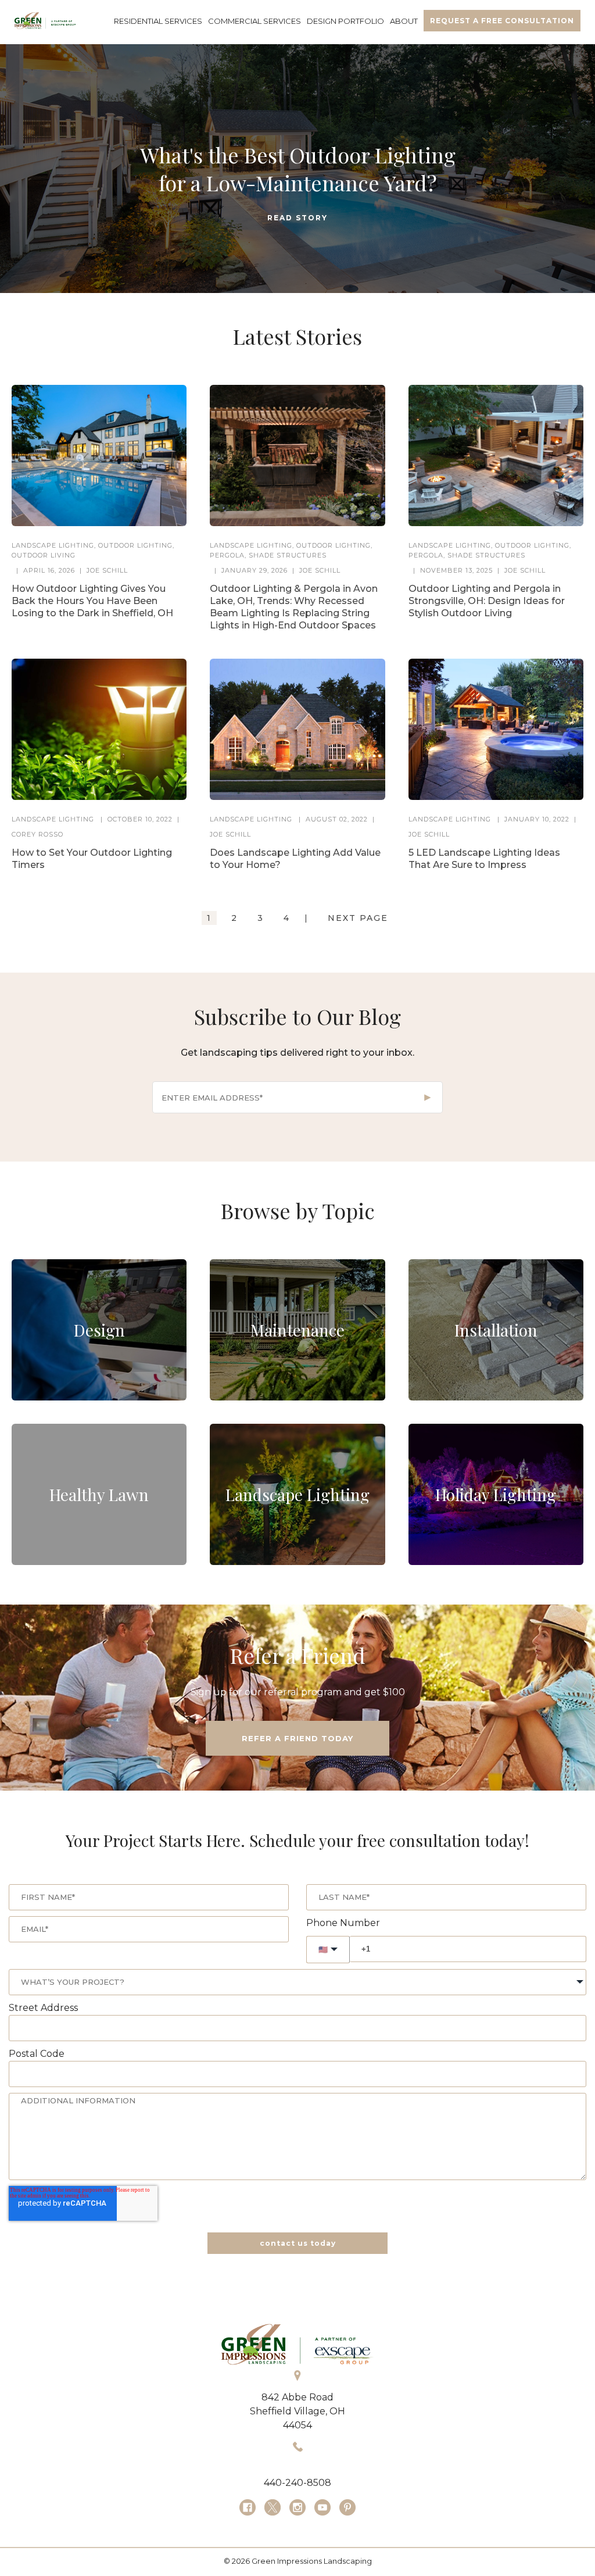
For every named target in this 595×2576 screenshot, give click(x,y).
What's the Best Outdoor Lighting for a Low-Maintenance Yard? (298, 169)
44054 (297, 2425)
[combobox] (297, 1982)
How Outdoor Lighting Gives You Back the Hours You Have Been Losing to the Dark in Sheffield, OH (92, 601)
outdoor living (44, 555)
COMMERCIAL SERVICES (255, 21)
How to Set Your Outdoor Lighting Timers (92, 859)
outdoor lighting (135, 545)
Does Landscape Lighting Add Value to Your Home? (295, 859)
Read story (297, 218)
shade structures (288, 555)
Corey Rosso (37, 834)
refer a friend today (297, 1738)
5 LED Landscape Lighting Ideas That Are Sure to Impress (484, 859)
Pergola (227, 555)
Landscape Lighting (53, 545)
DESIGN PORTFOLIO (345, 21)
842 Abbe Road (297, 2397)
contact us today (298, 2243)
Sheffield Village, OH (297, 2411)
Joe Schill (107, 570)
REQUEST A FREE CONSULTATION (502, 21)
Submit (428, 1098)
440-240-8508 (297, 2483)
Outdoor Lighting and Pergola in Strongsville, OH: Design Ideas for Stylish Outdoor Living (487, 601)
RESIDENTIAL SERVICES (158, 21)
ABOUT (404, 21)
